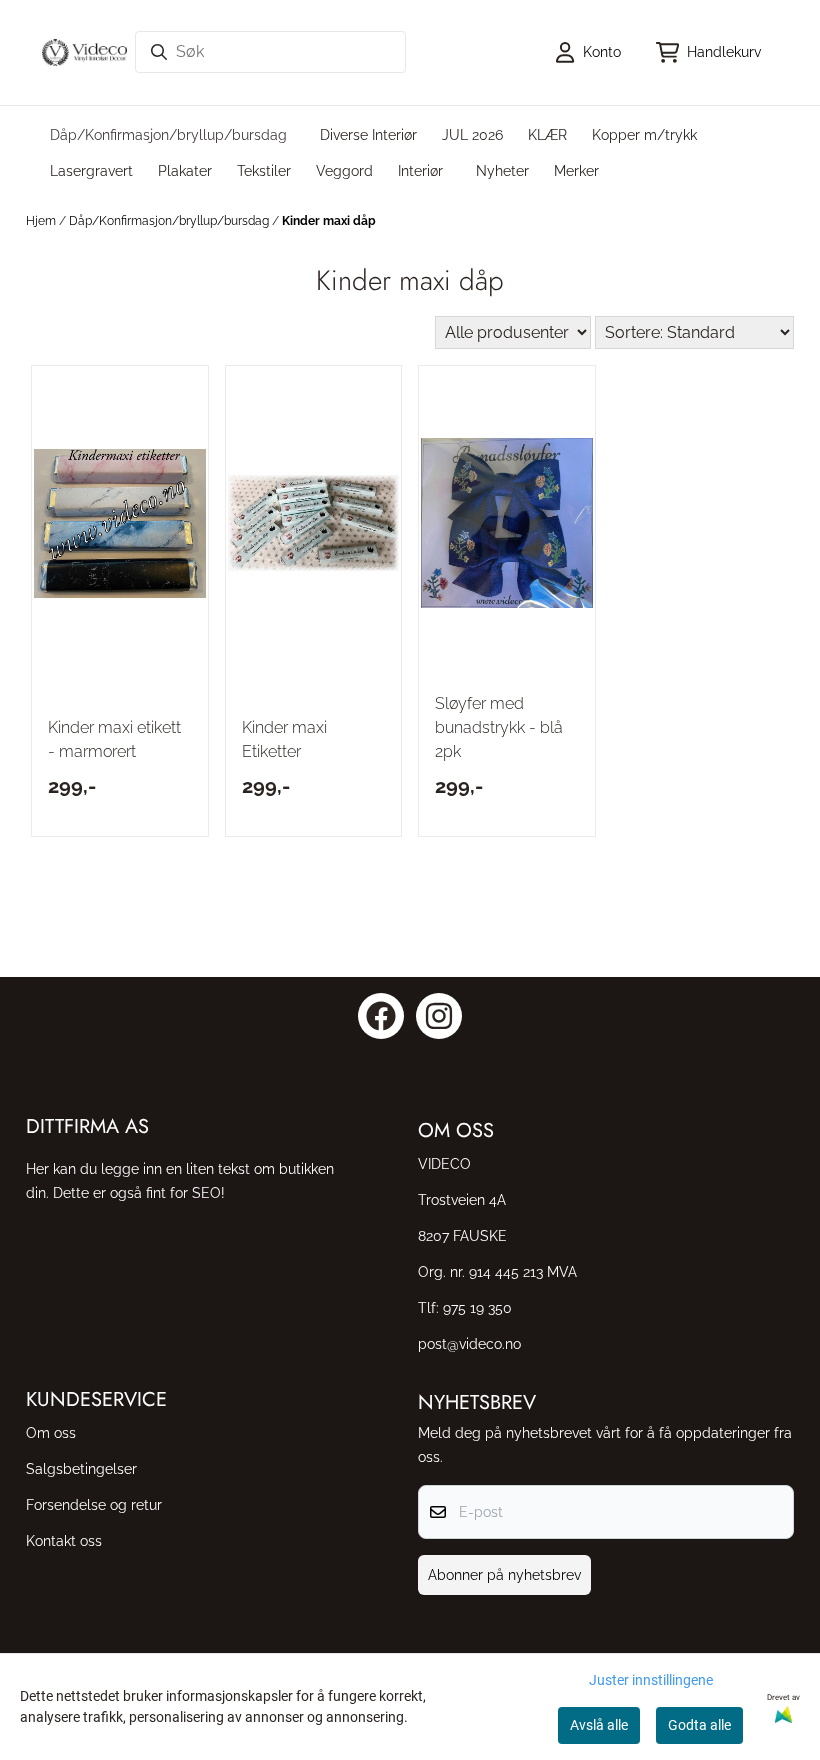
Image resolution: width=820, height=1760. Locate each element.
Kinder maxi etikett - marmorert (114, 739)
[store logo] (84, 52)
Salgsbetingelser (81, 1468)
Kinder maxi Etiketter (284, 739)
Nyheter (502, 170)
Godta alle (699, 1725)
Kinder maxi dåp (329, 221)
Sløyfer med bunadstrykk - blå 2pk (499, 727)
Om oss (51, 1432)
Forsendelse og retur (94, 1504)
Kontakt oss (64, 1540)
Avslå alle (599, 1725)
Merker (576, 170)
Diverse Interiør (368, 134)
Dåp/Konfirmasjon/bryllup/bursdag (170, 221)
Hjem (42, 221)
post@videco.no (469, 1343)
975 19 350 (477, 1307)
